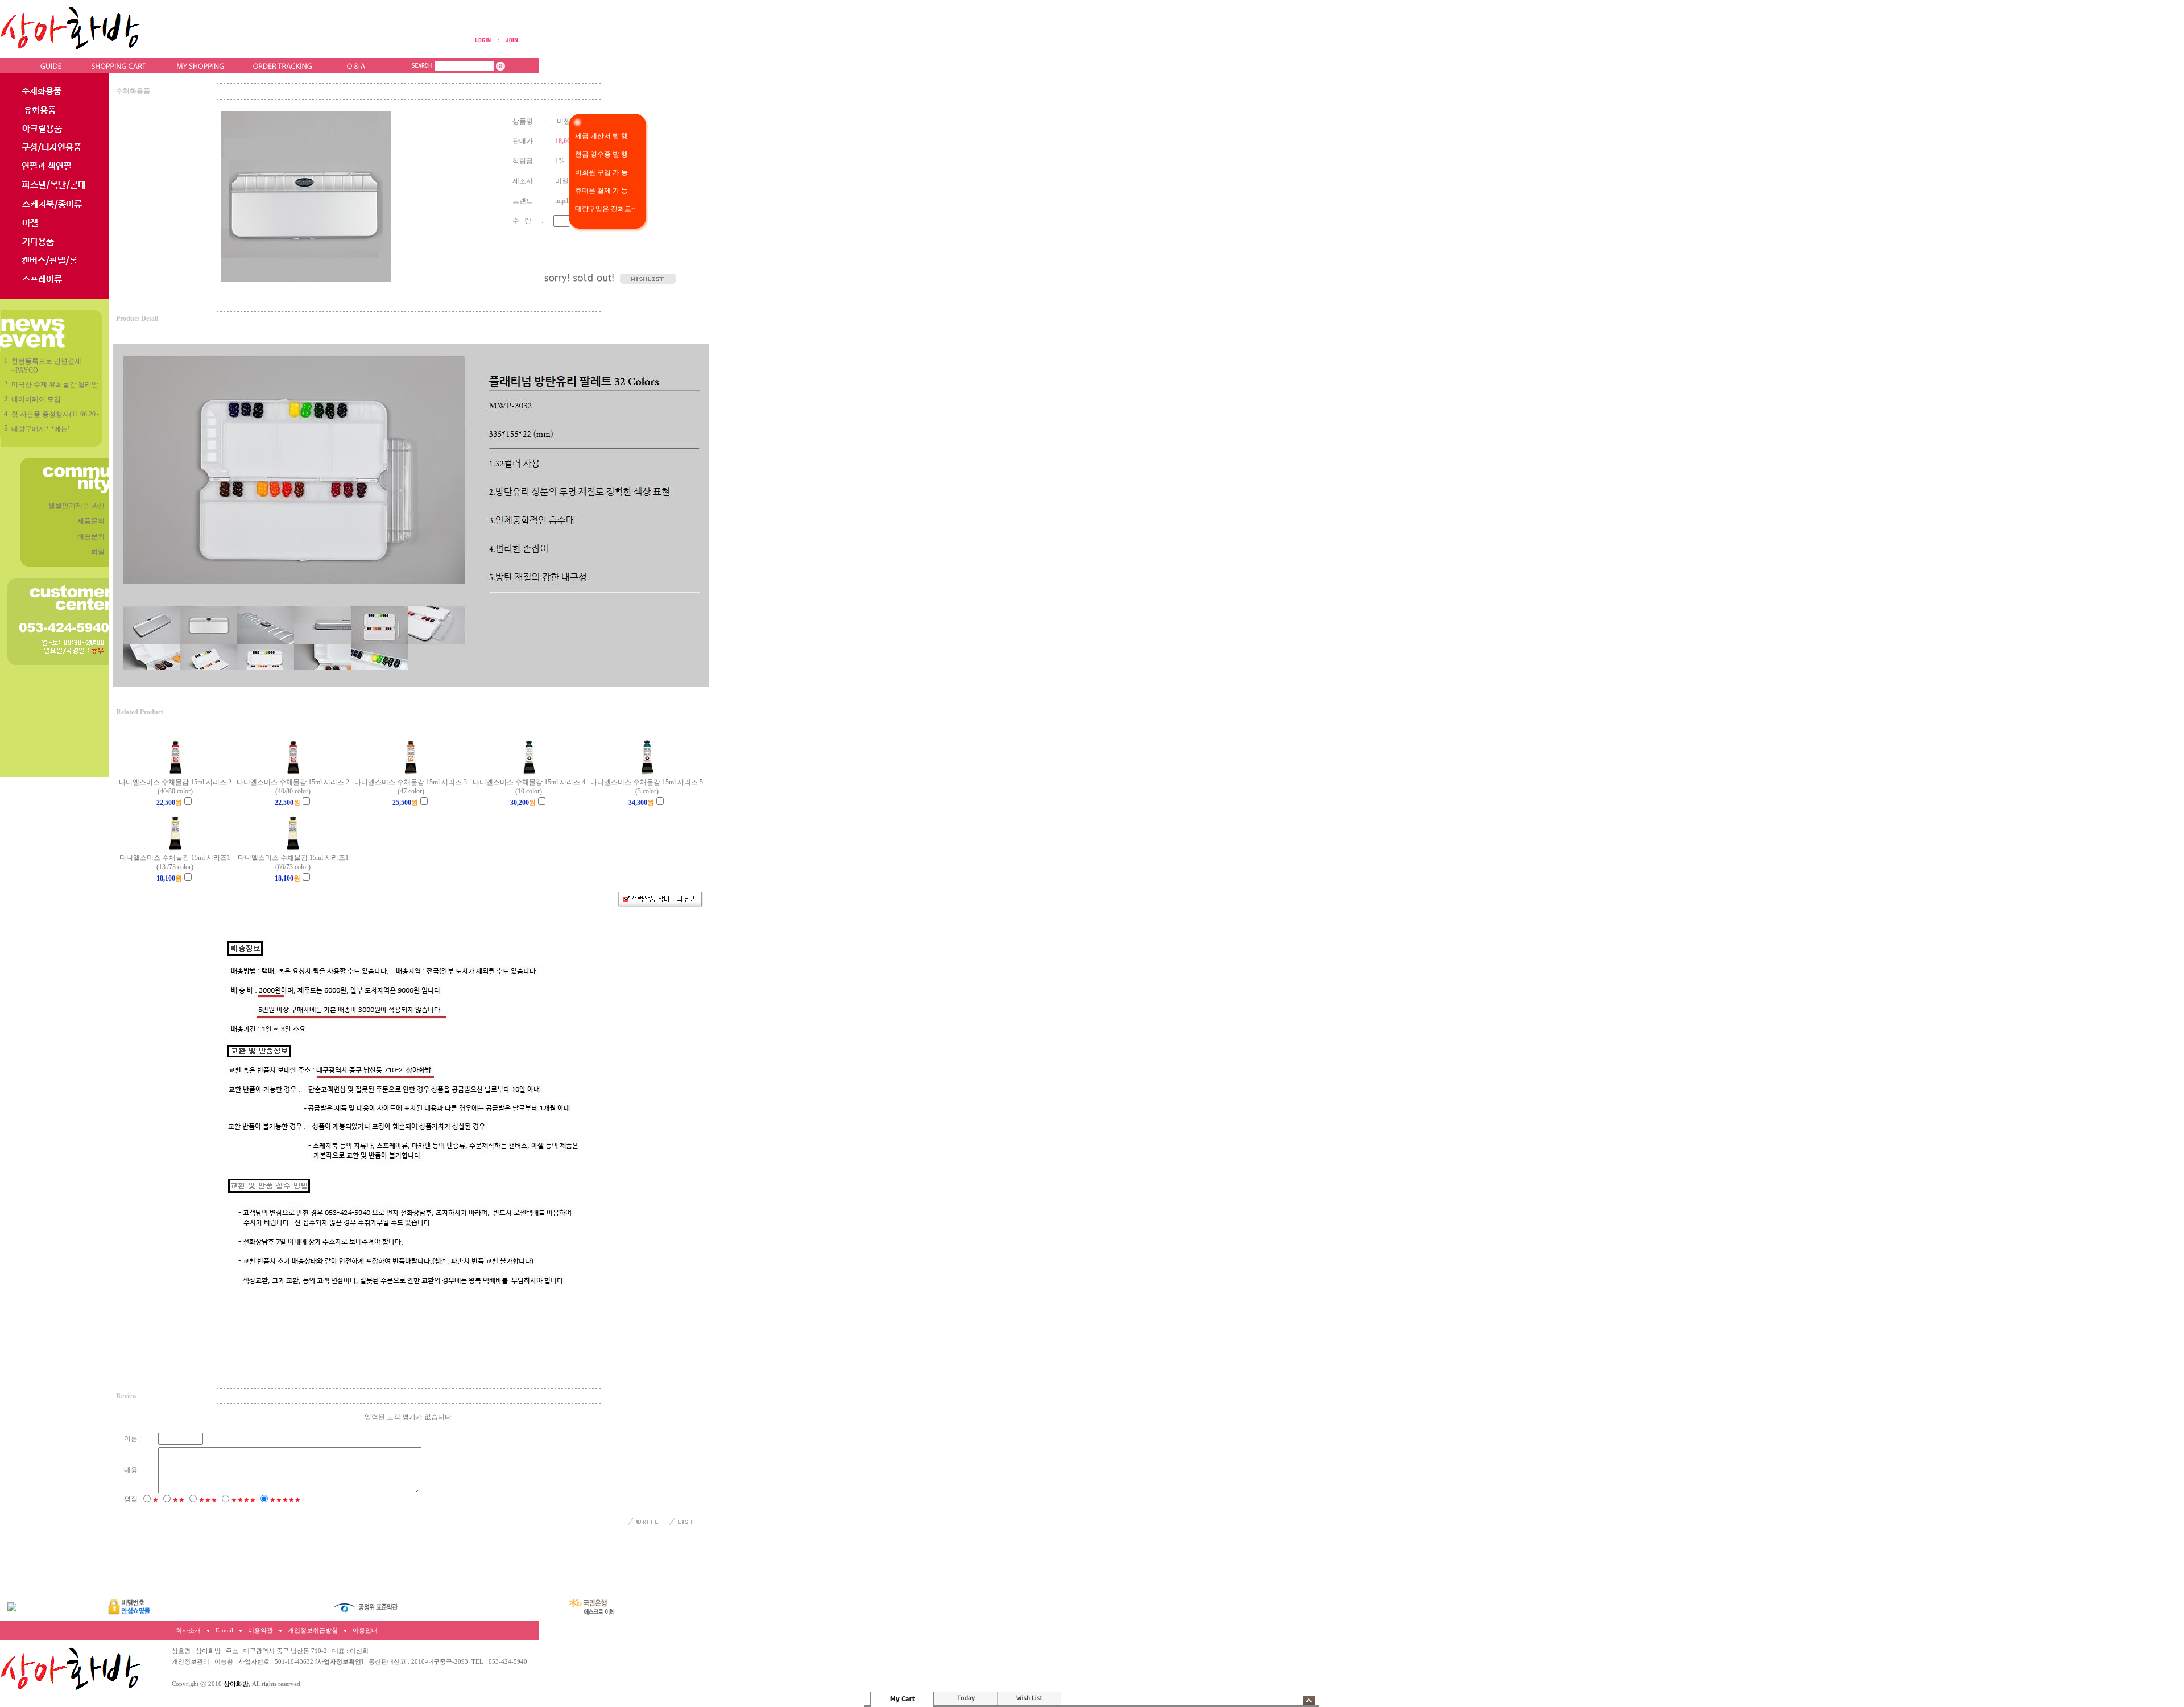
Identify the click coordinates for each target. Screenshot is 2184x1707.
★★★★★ (285, 1500)
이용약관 (260, 1630)
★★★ (208, 1500)
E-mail (224, 1630)
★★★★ (243, 1500)
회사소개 (188, 1630)
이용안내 (365, 1630)
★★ (179, 1500)
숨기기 (1309, 1700)
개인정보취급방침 (313, 1630)
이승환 (224, 1662)
